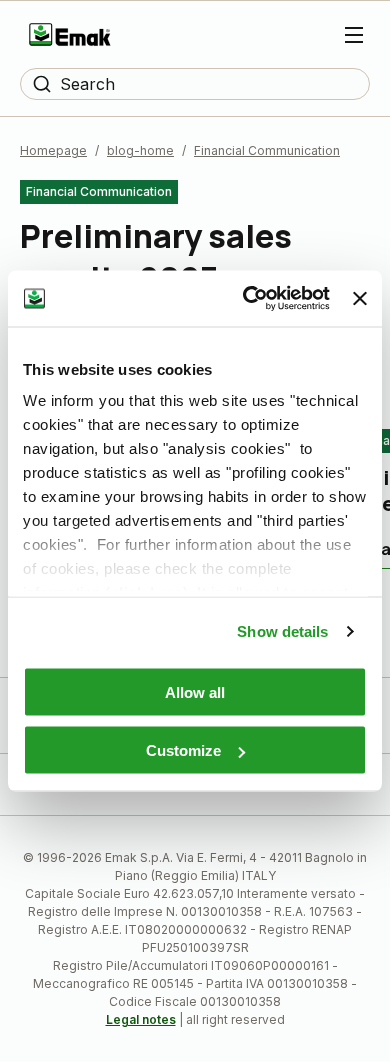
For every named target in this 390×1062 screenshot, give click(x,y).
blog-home (140, 150)
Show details (282, 631)
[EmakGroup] (70, 34)
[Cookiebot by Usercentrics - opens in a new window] (248, 299)
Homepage (53, 150)
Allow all (195, 691)
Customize (183, 750)
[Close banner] (360, 298)
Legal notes (141, 1019)
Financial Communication (267, 150)
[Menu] (354, 35)
